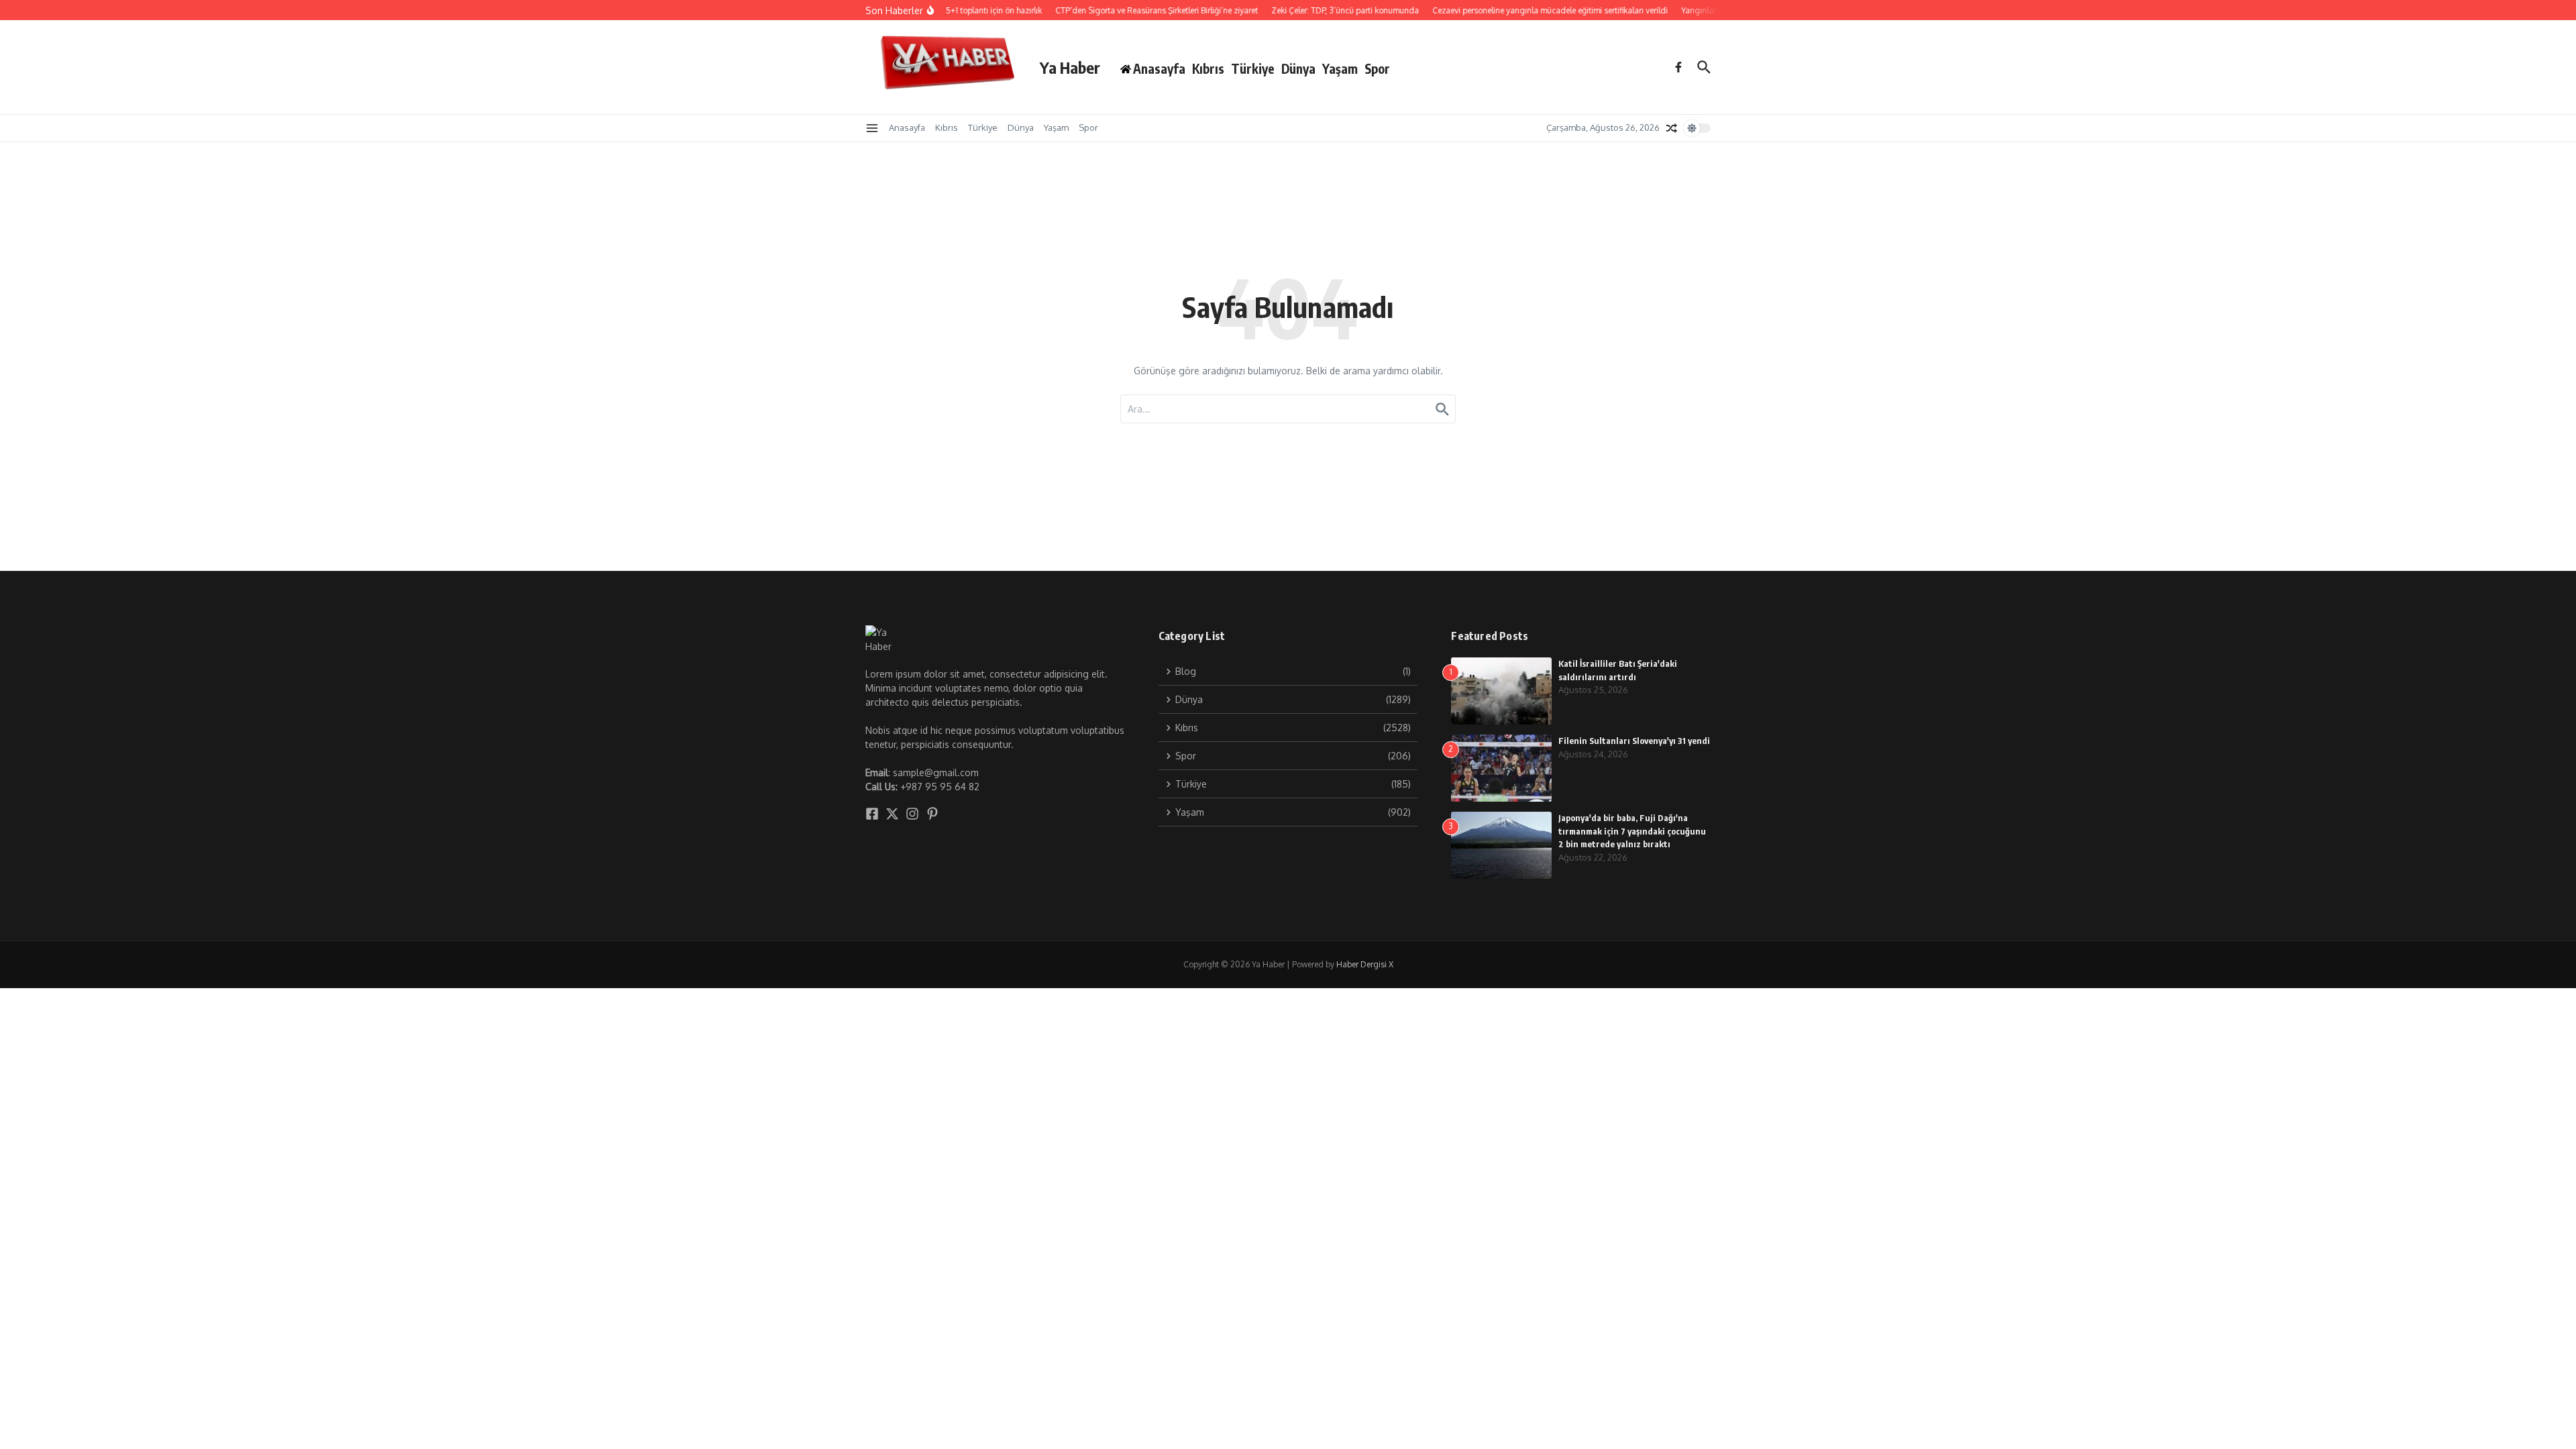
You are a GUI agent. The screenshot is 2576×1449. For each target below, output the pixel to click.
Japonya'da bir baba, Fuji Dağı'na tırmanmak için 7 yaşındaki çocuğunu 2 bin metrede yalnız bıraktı (1632, 831)
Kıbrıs (1208, 68)
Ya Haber (1070, 67)
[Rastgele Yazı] (1672, 128)
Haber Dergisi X (1365, 964)
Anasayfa (907, 127)
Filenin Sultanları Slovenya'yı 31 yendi (1634, 741)
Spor (1377, 68)
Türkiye (1253, 68)
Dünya (1298, 68)
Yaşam (1340, 68)
